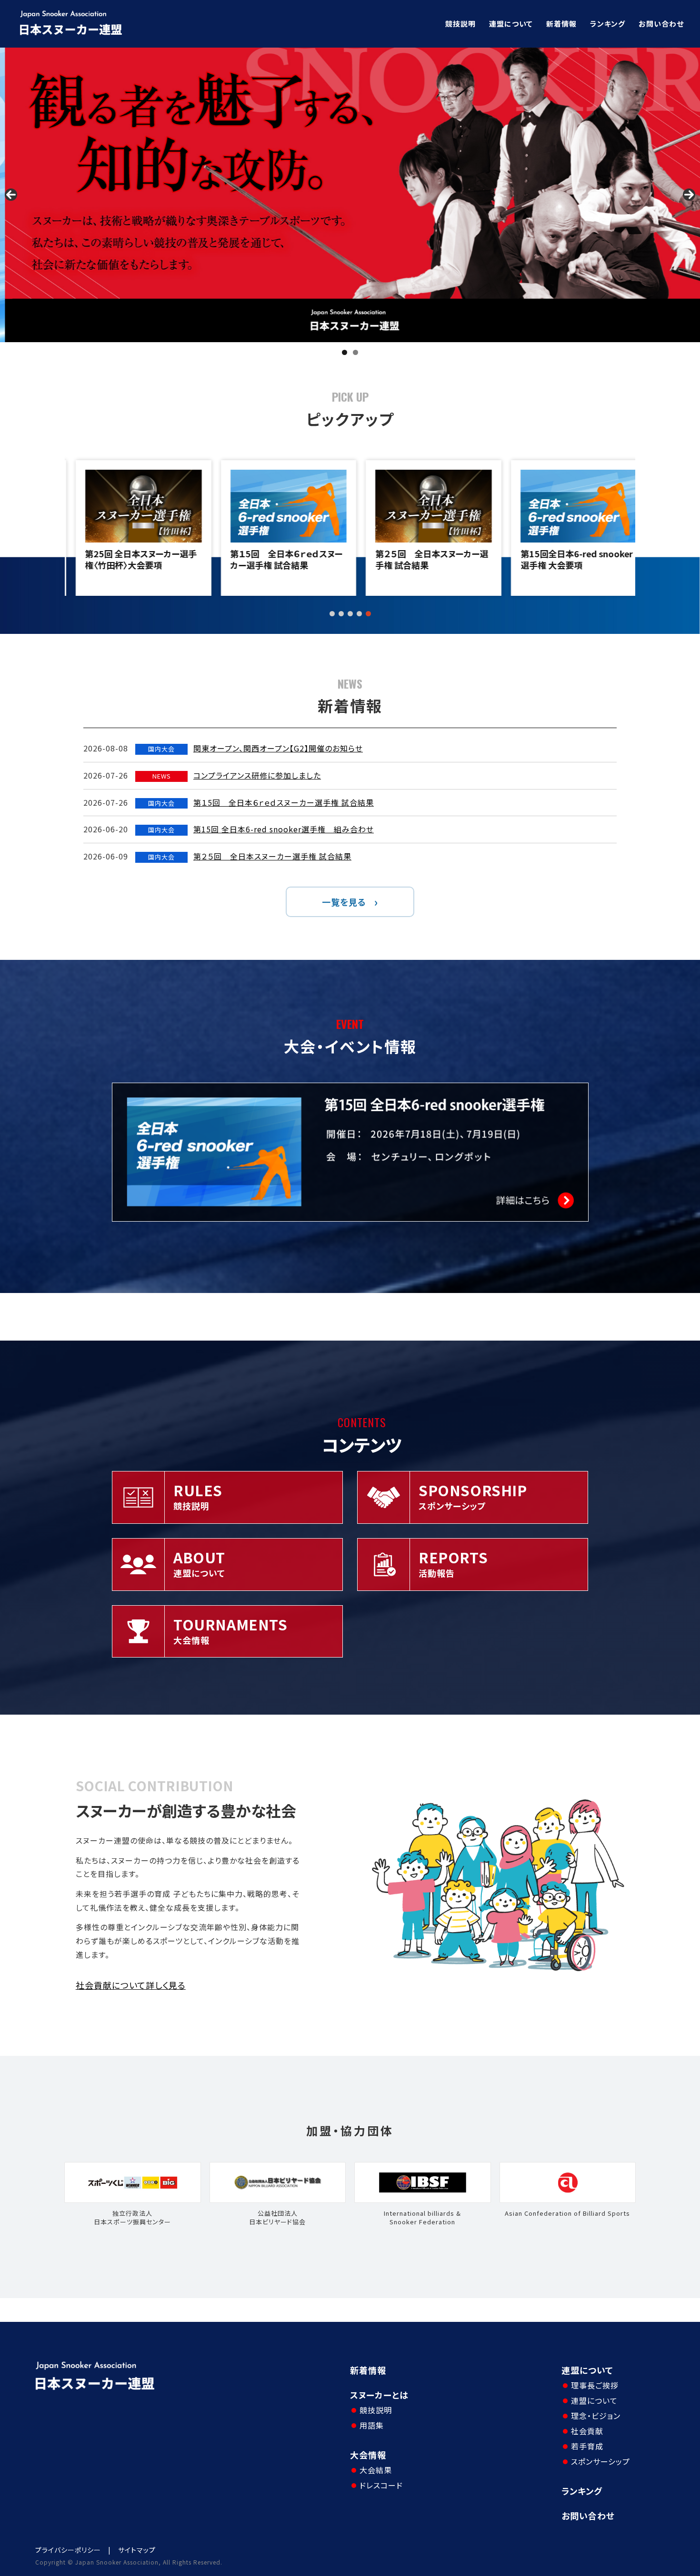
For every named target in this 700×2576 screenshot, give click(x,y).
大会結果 (376, 2470)
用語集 (372, 2425)
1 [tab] (345, 352)
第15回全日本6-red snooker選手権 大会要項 (566, 559)
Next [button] (689, 195)
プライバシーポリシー (68, 2550)
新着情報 (561, 24)
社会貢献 (587, 2431)
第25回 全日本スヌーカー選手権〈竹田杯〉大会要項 (130, 559)
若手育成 (587, 2446)
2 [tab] (355, 352)
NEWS (162, 776)
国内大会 (161, 749)
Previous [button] (11, 195)
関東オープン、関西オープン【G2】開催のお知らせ (278, 748)
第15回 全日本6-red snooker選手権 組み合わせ (284, 829)
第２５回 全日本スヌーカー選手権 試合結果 (421, 559)
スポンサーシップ (600, 2461)
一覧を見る (344, 902)
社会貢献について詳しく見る (131, 1985)
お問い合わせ (661, 24)
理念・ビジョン (596, 2416)
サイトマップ (137, 2550)
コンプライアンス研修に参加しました (257, 775)
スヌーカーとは (379, 2395)
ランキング (608, 24)
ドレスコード (381, 2485)
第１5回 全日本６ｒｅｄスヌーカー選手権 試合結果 (276, 559)
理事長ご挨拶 (595, 2385)
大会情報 (368, 2455)
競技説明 (460, 24)
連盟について (511, 24)
